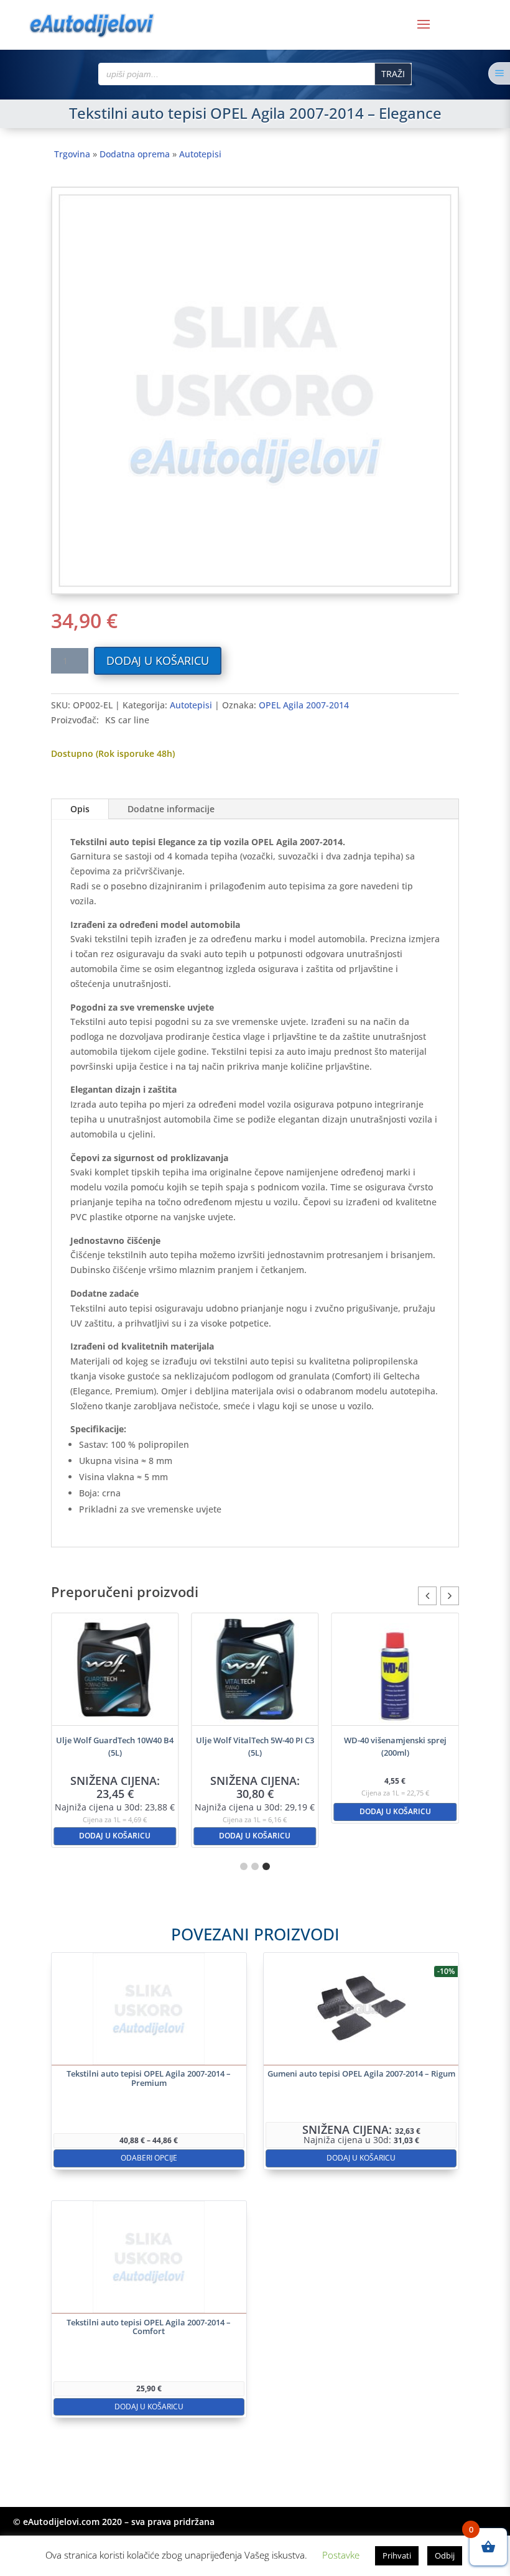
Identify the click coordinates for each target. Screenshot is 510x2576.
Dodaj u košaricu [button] (118, 1836)
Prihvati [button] (397, 2555)
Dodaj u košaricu (158, 660)
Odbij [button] (445, 2555)
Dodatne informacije (171, 809)
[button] (450, 1596)
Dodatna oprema (135, 154)
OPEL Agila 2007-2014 (304, 705)
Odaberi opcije (149, 2158)
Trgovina (72, 154)
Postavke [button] (341, 2555)
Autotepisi (200, 154)
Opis (80, 809)
